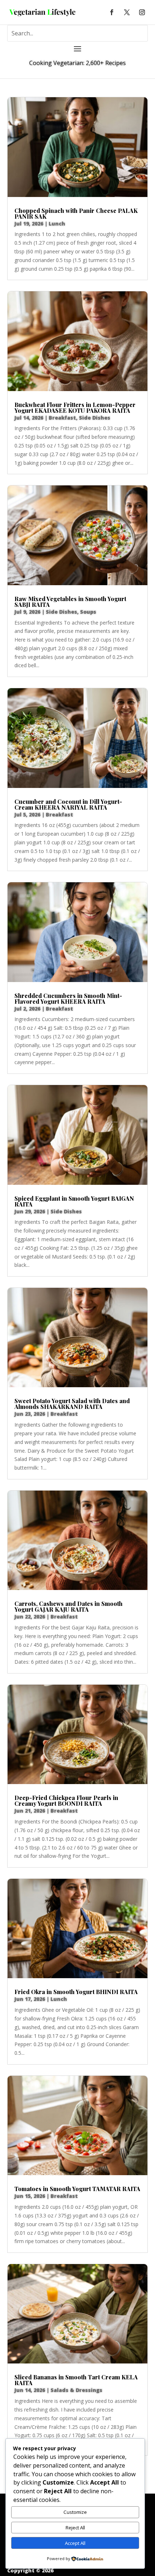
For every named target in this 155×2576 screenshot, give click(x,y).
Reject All (75, 2528)
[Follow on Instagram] (142, 12)
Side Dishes (95, 418)
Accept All (75, 2543)
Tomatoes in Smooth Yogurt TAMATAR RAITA (77, 2189)
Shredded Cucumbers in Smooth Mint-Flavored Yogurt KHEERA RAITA (68, 998)
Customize (75, 2512)
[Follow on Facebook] (112, 12)
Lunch (57, 224)
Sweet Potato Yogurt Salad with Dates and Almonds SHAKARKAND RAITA (72, 1404)
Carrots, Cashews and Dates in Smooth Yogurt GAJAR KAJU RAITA (68, 1606)
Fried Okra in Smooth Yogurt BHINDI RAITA (76, 1992)
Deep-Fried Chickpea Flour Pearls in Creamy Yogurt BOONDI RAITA (66, 1801)
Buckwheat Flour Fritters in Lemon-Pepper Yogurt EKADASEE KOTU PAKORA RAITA (75, 408)
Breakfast (62, 418)
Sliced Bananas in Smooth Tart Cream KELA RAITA (76, 2380)
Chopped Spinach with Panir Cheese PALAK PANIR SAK (76, 213)
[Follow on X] (127, 12)
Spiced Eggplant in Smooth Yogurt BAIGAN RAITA (74, 1201)
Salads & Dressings (76, 2390)
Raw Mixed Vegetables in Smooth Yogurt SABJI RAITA (70, 602)
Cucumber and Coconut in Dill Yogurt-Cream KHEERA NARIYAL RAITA (68, 804)
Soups (88, 612)
